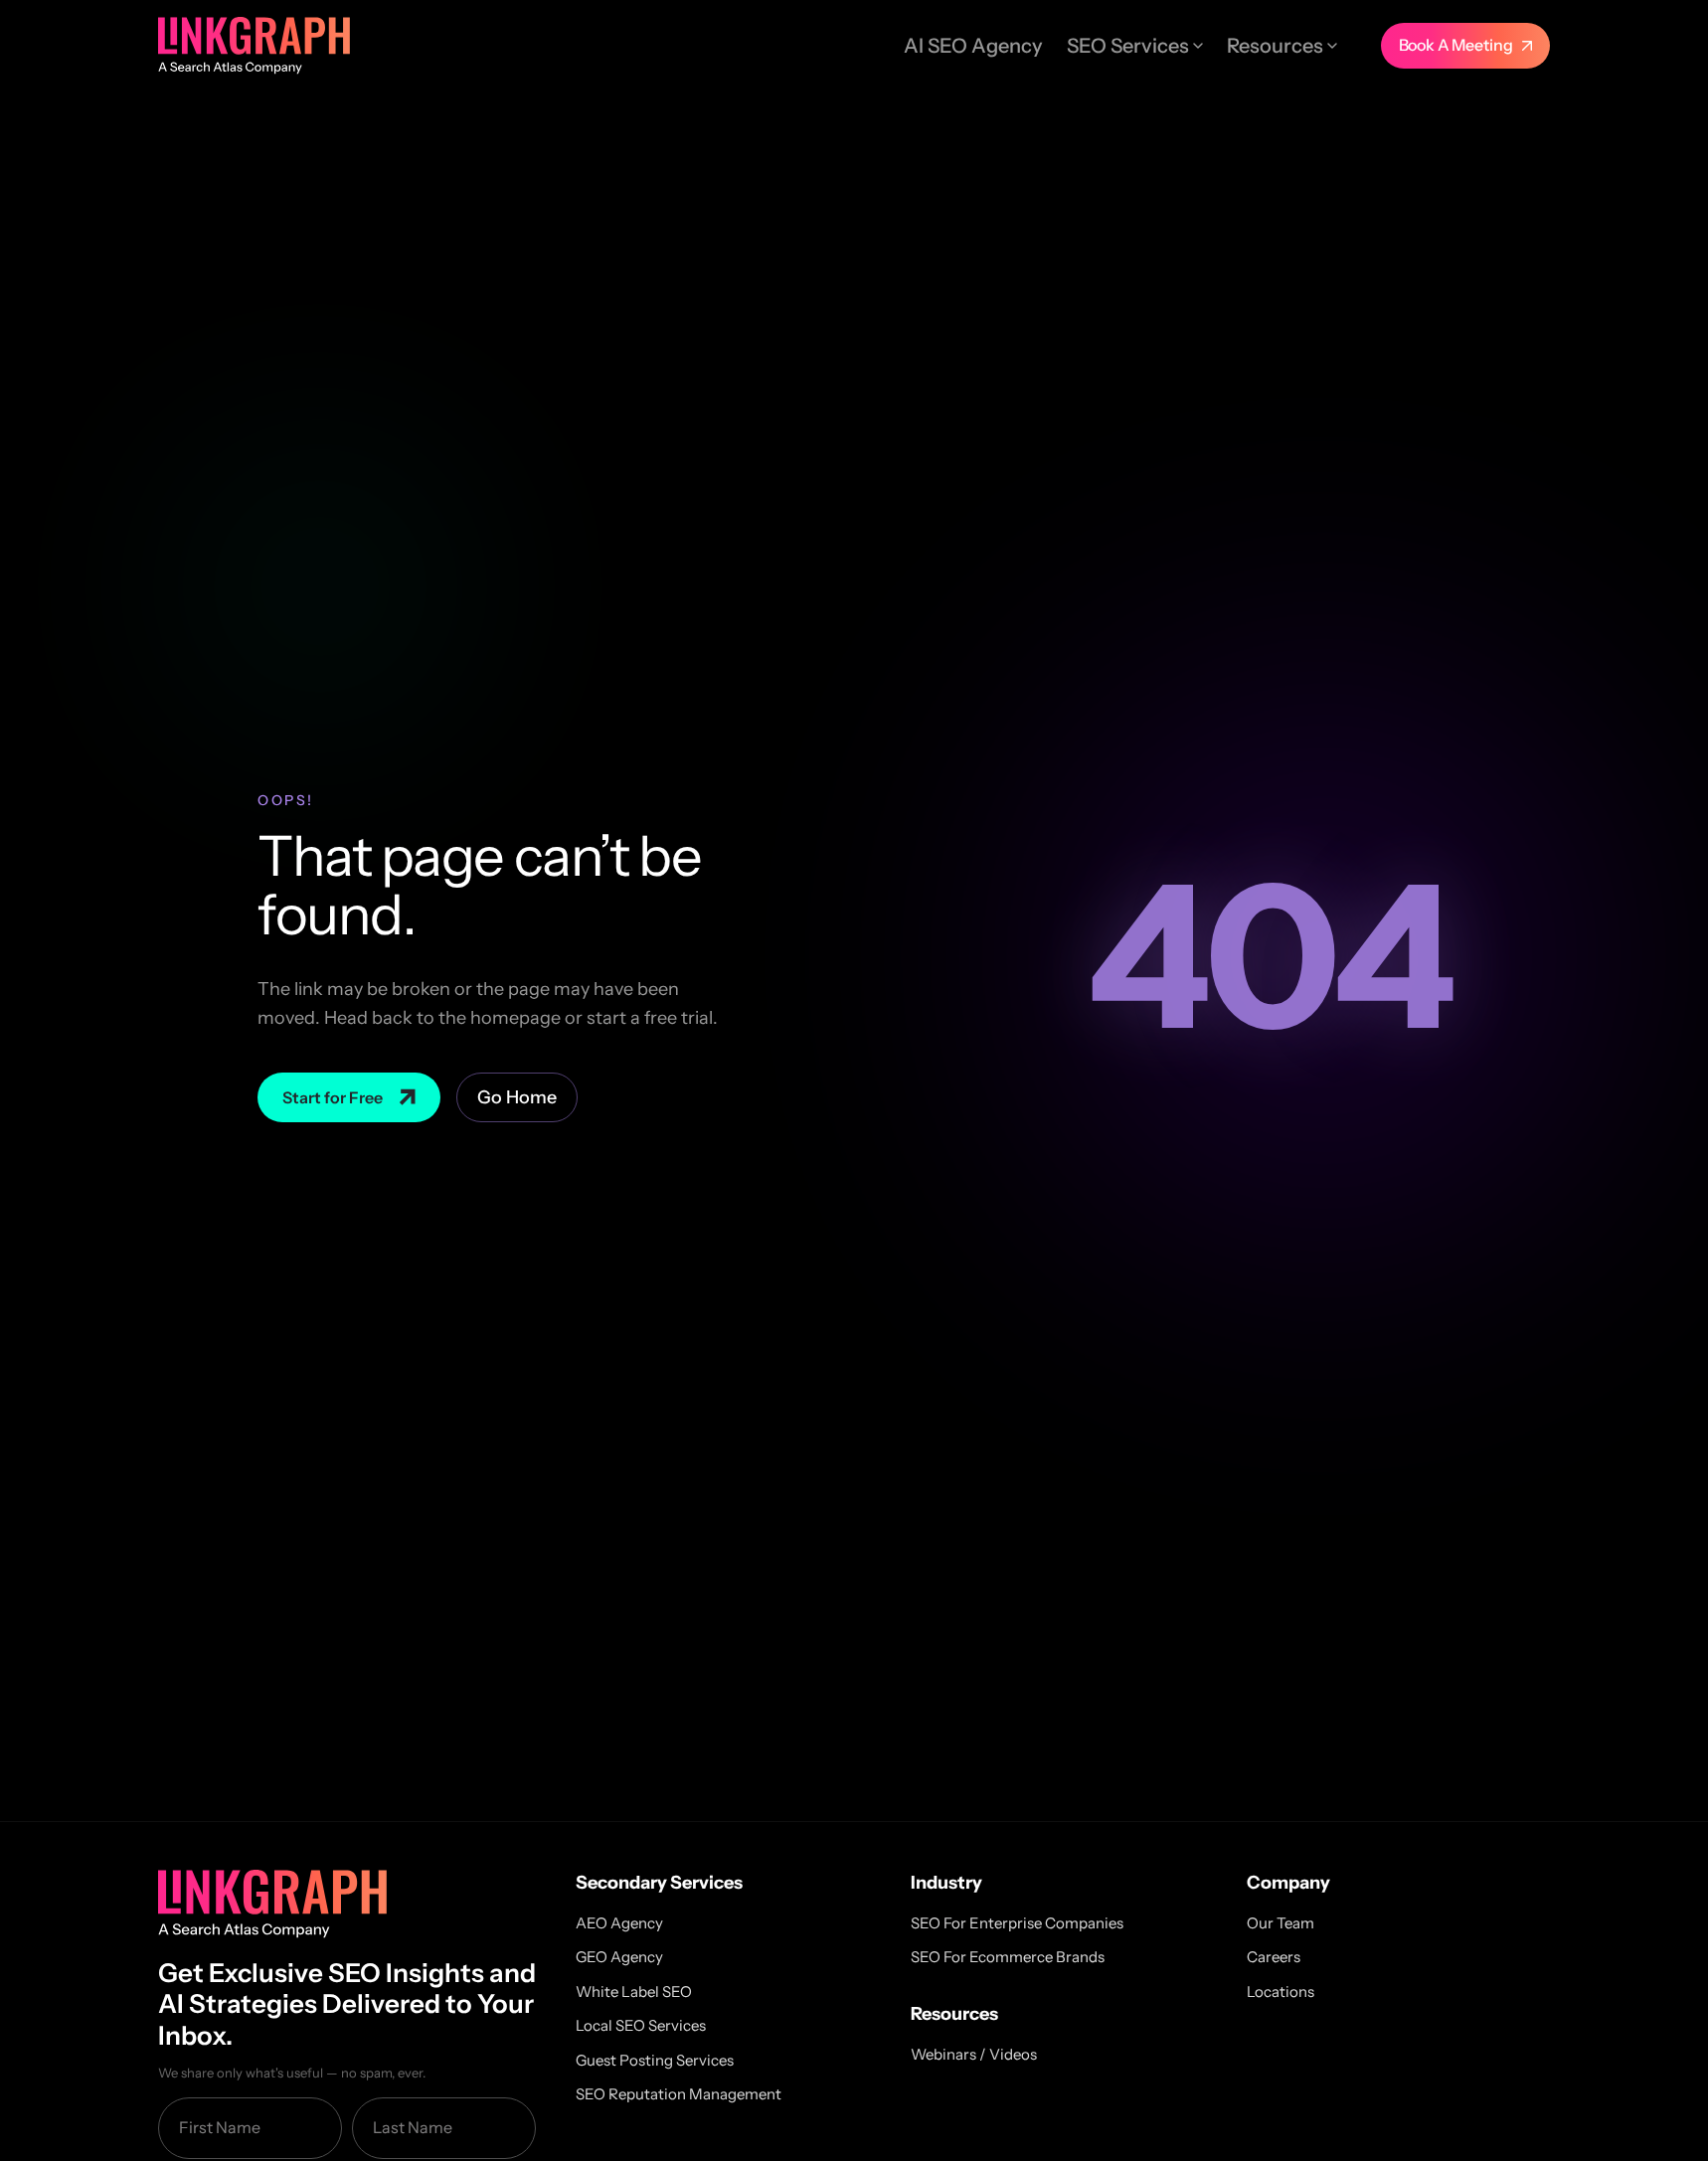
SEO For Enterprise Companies (1017, 1923)
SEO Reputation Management (679, 2094)
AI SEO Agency (973, 46)
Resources (1275, 46)
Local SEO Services (641, 2025)
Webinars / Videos (974, 2054)
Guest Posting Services (655, 2060)
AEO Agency (619, 1923)
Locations (1281, 1992)
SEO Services (1128, 46)
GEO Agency (619, 1957)
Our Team (1281, 1923)
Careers (1274, 1957)
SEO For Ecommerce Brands (1008, 1957)
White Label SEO (634, 1992)
